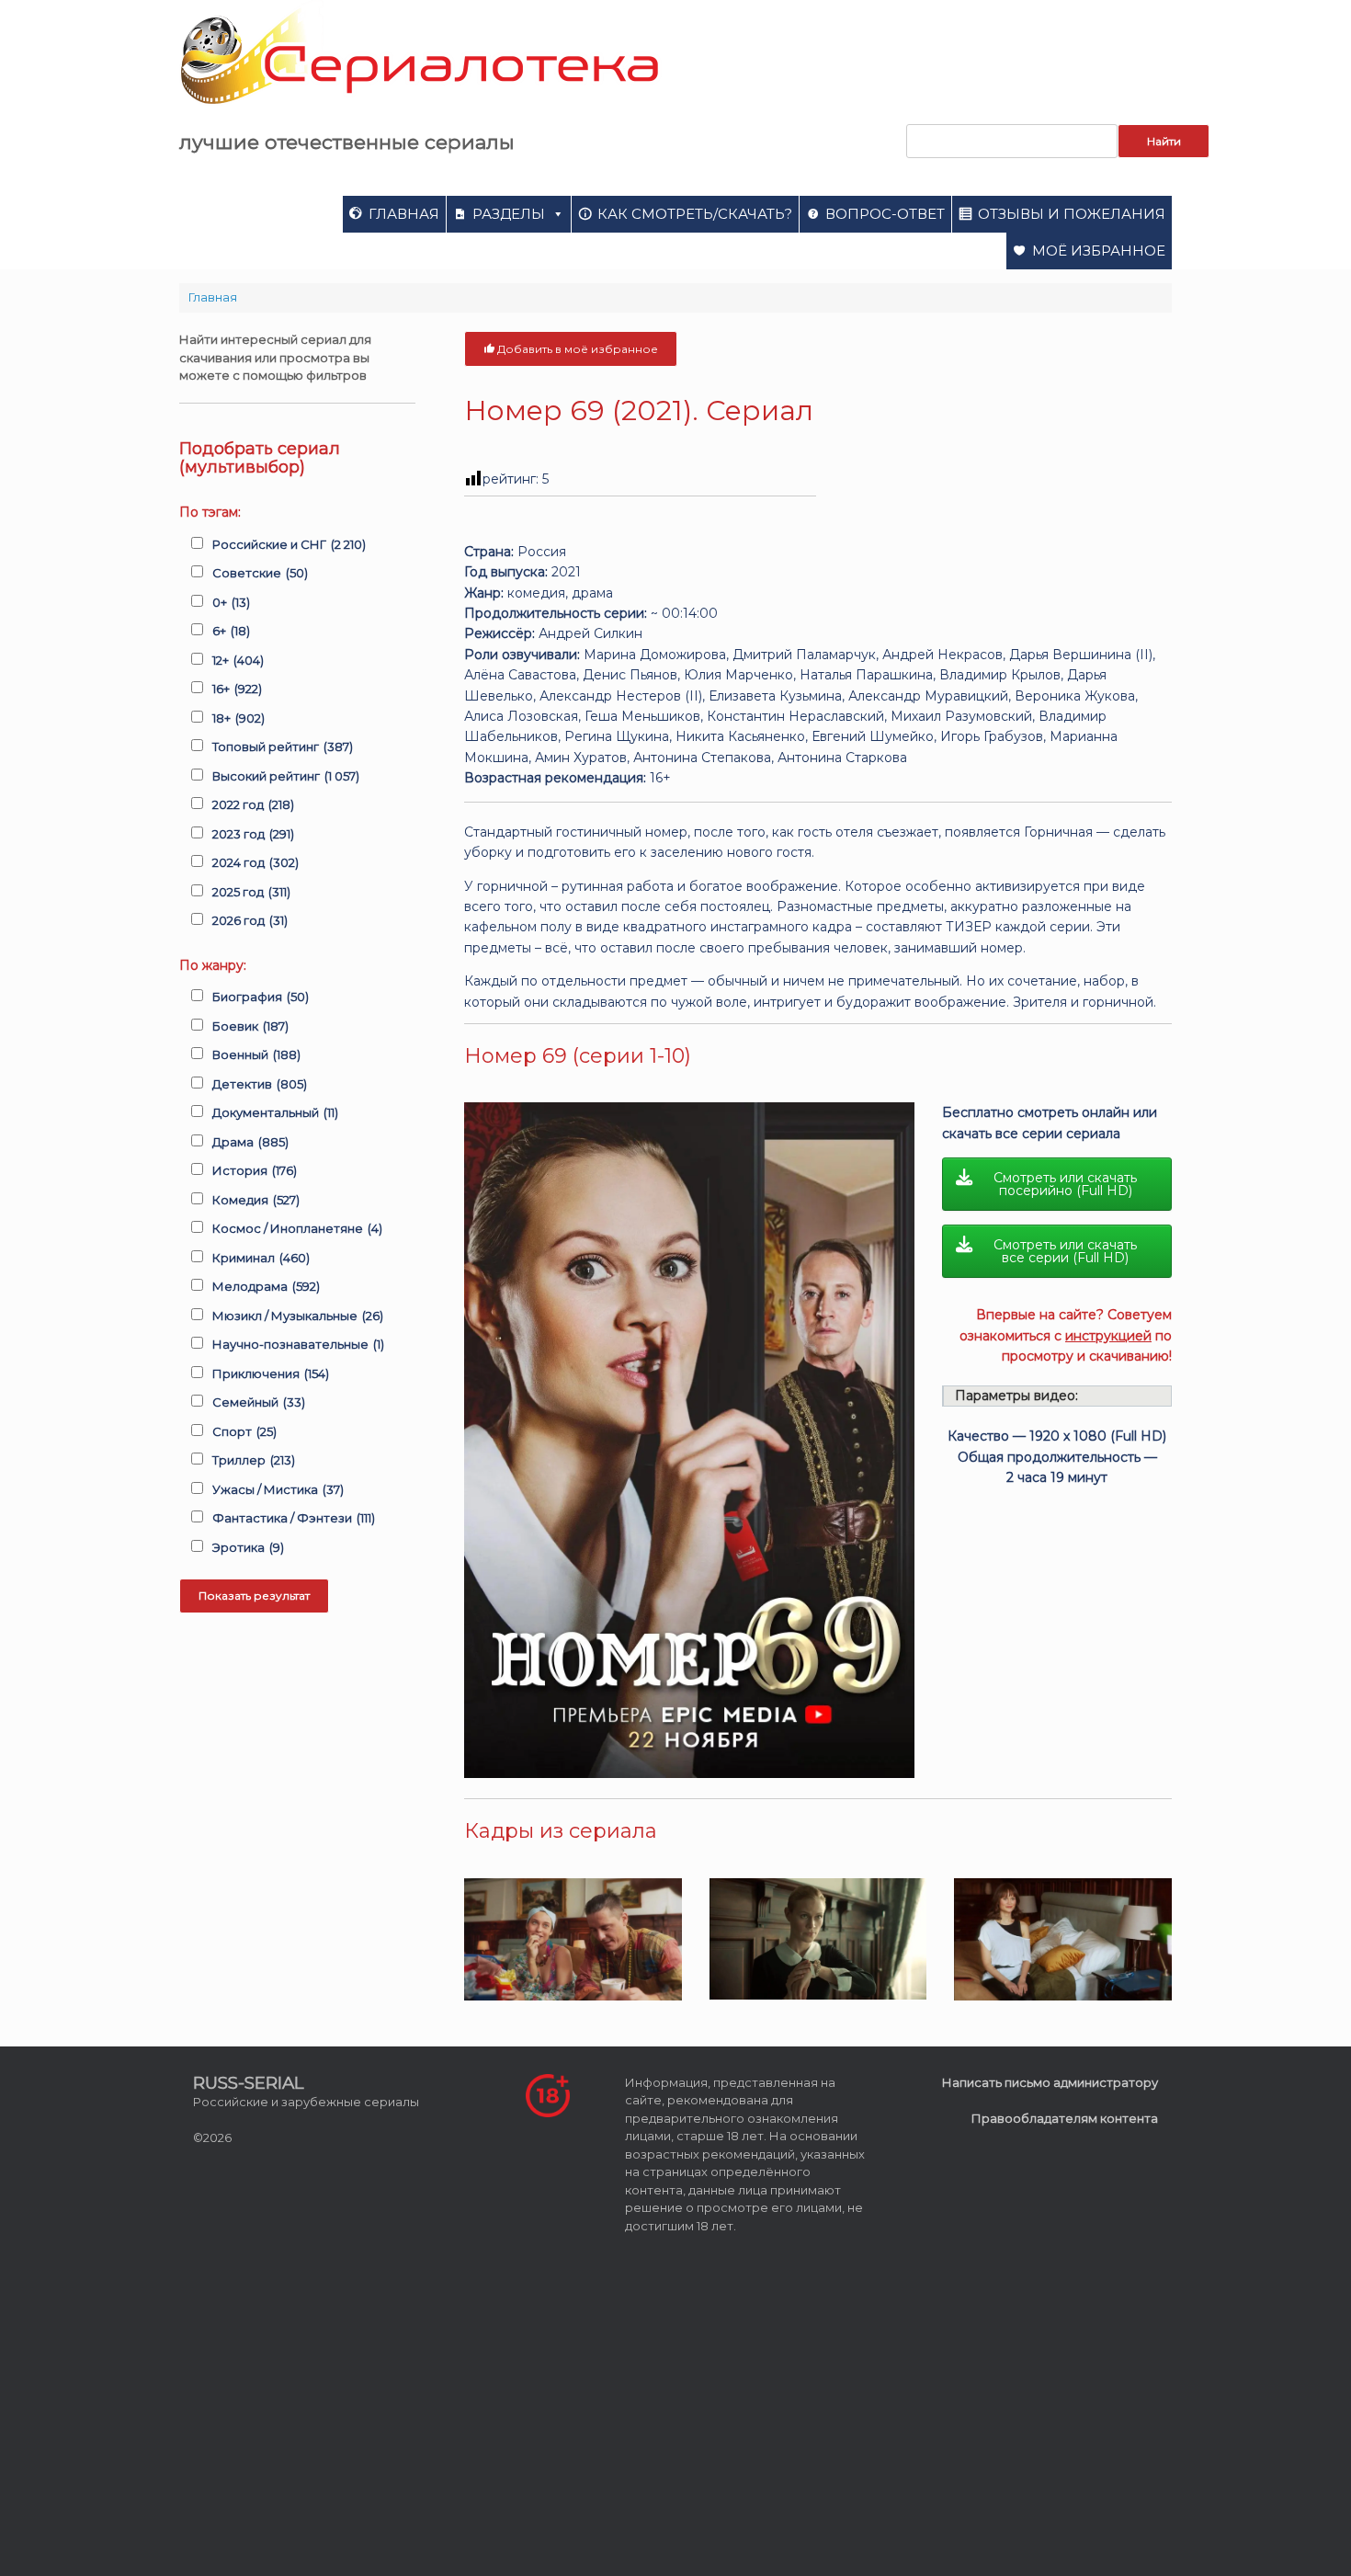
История (255, 1170)
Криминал (261, 1258)
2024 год (255, 862)
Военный (256, 1054)
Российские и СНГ (289, 544)
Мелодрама (266, 1286)
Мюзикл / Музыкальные (298, 1316)
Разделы (509, 214)
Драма (250, 1142)
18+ (238, 718)
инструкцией (1108, 1336)
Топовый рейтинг (283, 747)
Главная (404, 214)
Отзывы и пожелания (1072, 214)
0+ (231, 602)
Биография (261, 997)
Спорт (244, 1431)
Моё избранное (1099, 251)
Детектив (260, 1084)
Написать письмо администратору (1050, 2082)
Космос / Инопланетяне (297, 1228)
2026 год (250, 920)
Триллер (254, 1460)
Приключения (271, 1373)
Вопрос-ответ (885, 214)
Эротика (248, 1547)
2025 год (251, 892)
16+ (237, 689)
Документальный (275, 1112)
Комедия (256, 1200)
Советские (260, 573)
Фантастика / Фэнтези (294, 1518)
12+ (238, 660)
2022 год (253, 804)
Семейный (259, 1402)
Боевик (250, 1026)
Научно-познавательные (298, 1344)
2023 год (253, 834)
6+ (231, 631)
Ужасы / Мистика (278, 1489)
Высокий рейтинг (286, 776)
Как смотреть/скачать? (695, 214)
